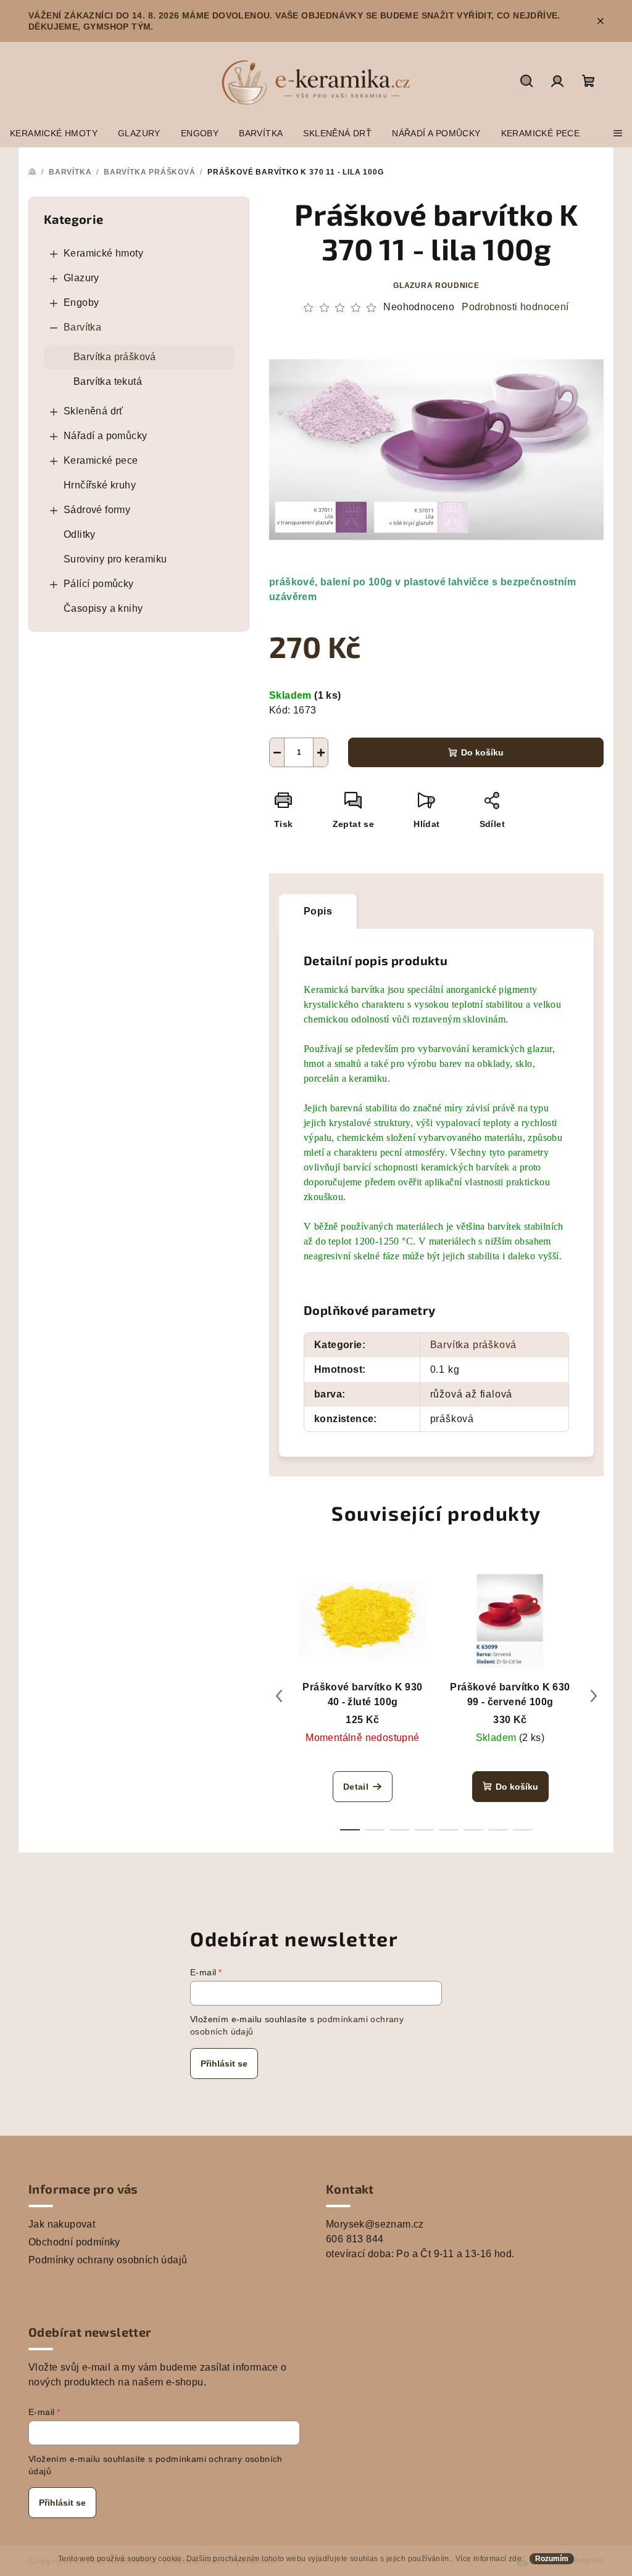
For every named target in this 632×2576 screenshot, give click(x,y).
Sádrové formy (97, 510)
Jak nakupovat (62, 2224)
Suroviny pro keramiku (115, 559)
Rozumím (552, 2559)
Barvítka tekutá (108, 381)
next (594, 1696)
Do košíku (482, 752)
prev (279, 1696)
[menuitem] (54, 133)
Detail (356, 1787)
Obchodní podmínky (74, 2242)
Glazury (81, 278)
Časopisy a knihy (103, 608)
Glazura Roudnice (436, 286)
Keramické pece (101, 460)
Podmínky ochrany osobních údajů (108, 2260)
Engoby (81, 302)
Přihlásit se (224, 2064)
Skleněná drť (94, 411)
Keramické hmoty (103, 253)
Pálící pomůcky (99, 584)
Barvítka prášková (115, 357)
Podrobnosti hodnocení (515, 307)
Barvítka (82, 327)
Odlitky (80, 534)
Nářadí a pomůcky (105, 436)
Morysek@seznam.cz (375, 2224)
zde (515, 2559)
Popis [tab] (318, 911)
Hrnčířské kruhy (100, 485)
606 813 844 (355, 2239)
